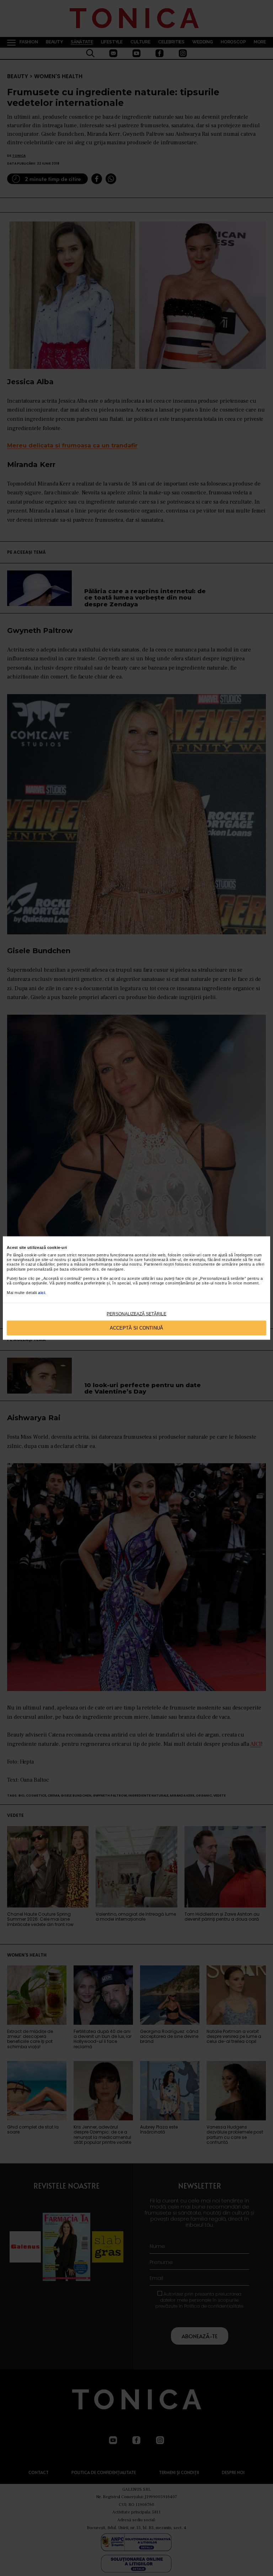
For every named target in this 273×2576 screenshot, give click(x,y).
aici (42, 1292)
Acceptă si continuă (136, 1328)
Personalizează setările (136, 1314)
